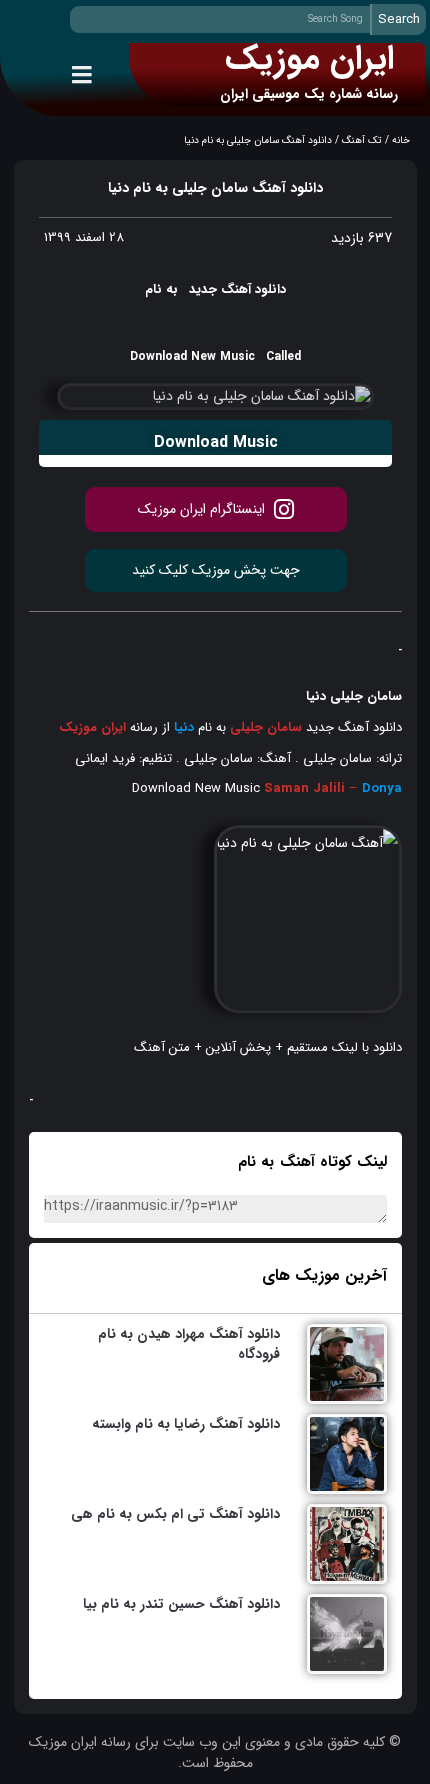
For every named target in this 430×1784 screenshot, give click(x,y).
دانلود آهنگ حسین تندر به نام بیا (181, 1604)
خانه (401, 140)
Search (399, 19)
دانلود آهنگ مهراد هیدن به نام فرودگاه (189, 1344)
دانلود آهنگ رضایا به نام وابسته (186, 1424)
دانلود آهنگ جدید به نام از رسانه (230, 727)
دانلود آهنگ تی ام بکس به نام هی (175, 1514)
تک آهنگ (362, 140)
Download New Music (196, 788)
